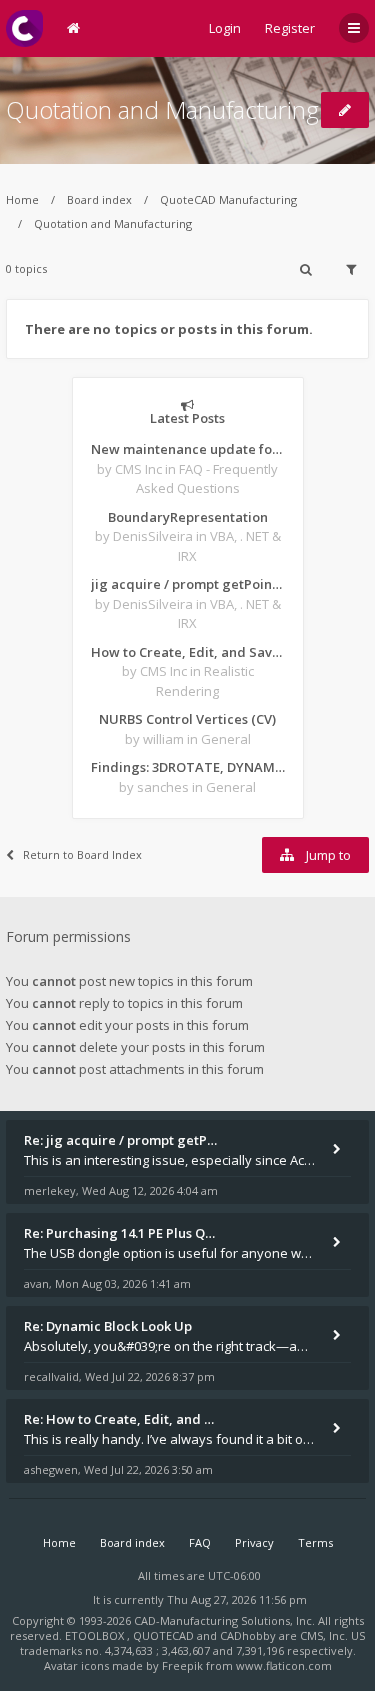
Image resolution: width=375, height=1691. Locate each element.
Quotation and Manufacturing (162, 109)
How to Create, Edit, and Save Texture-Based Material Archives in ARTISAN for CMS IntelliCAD (188, 652)
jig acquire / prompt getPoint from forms (188, 584)
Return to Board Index (82, 854)
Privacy (254, 1542)
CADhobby (248, 1635)
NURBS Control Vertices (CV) (187, 719)
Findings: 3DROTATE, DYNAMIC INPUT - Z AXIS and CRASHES (188, 767)
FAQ (200, 1542)
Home (22, 199)
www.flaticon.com (284, 1665)
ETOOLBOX (96, 1635)
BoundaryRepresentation (188, 517)
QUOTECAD (165, 1635)
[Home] (24, 28)
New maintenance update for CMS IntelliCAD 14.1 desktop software (188, 449)
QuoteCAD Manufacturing (228, 199)
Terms (315, 1542)
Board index (99, 199)
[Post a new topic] (345, 110)
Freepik (182, 1665)
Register (290, 28)
